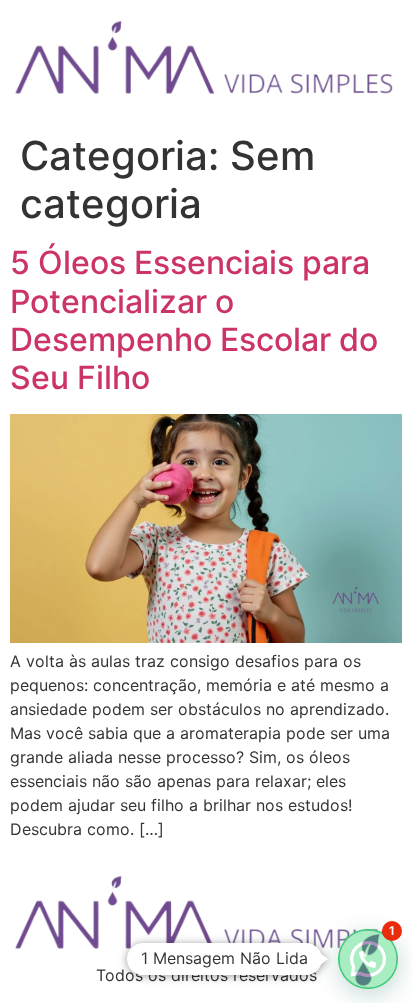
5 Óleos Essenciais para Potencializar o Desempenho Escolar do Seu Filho (194, 320)
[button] (368, 959)
